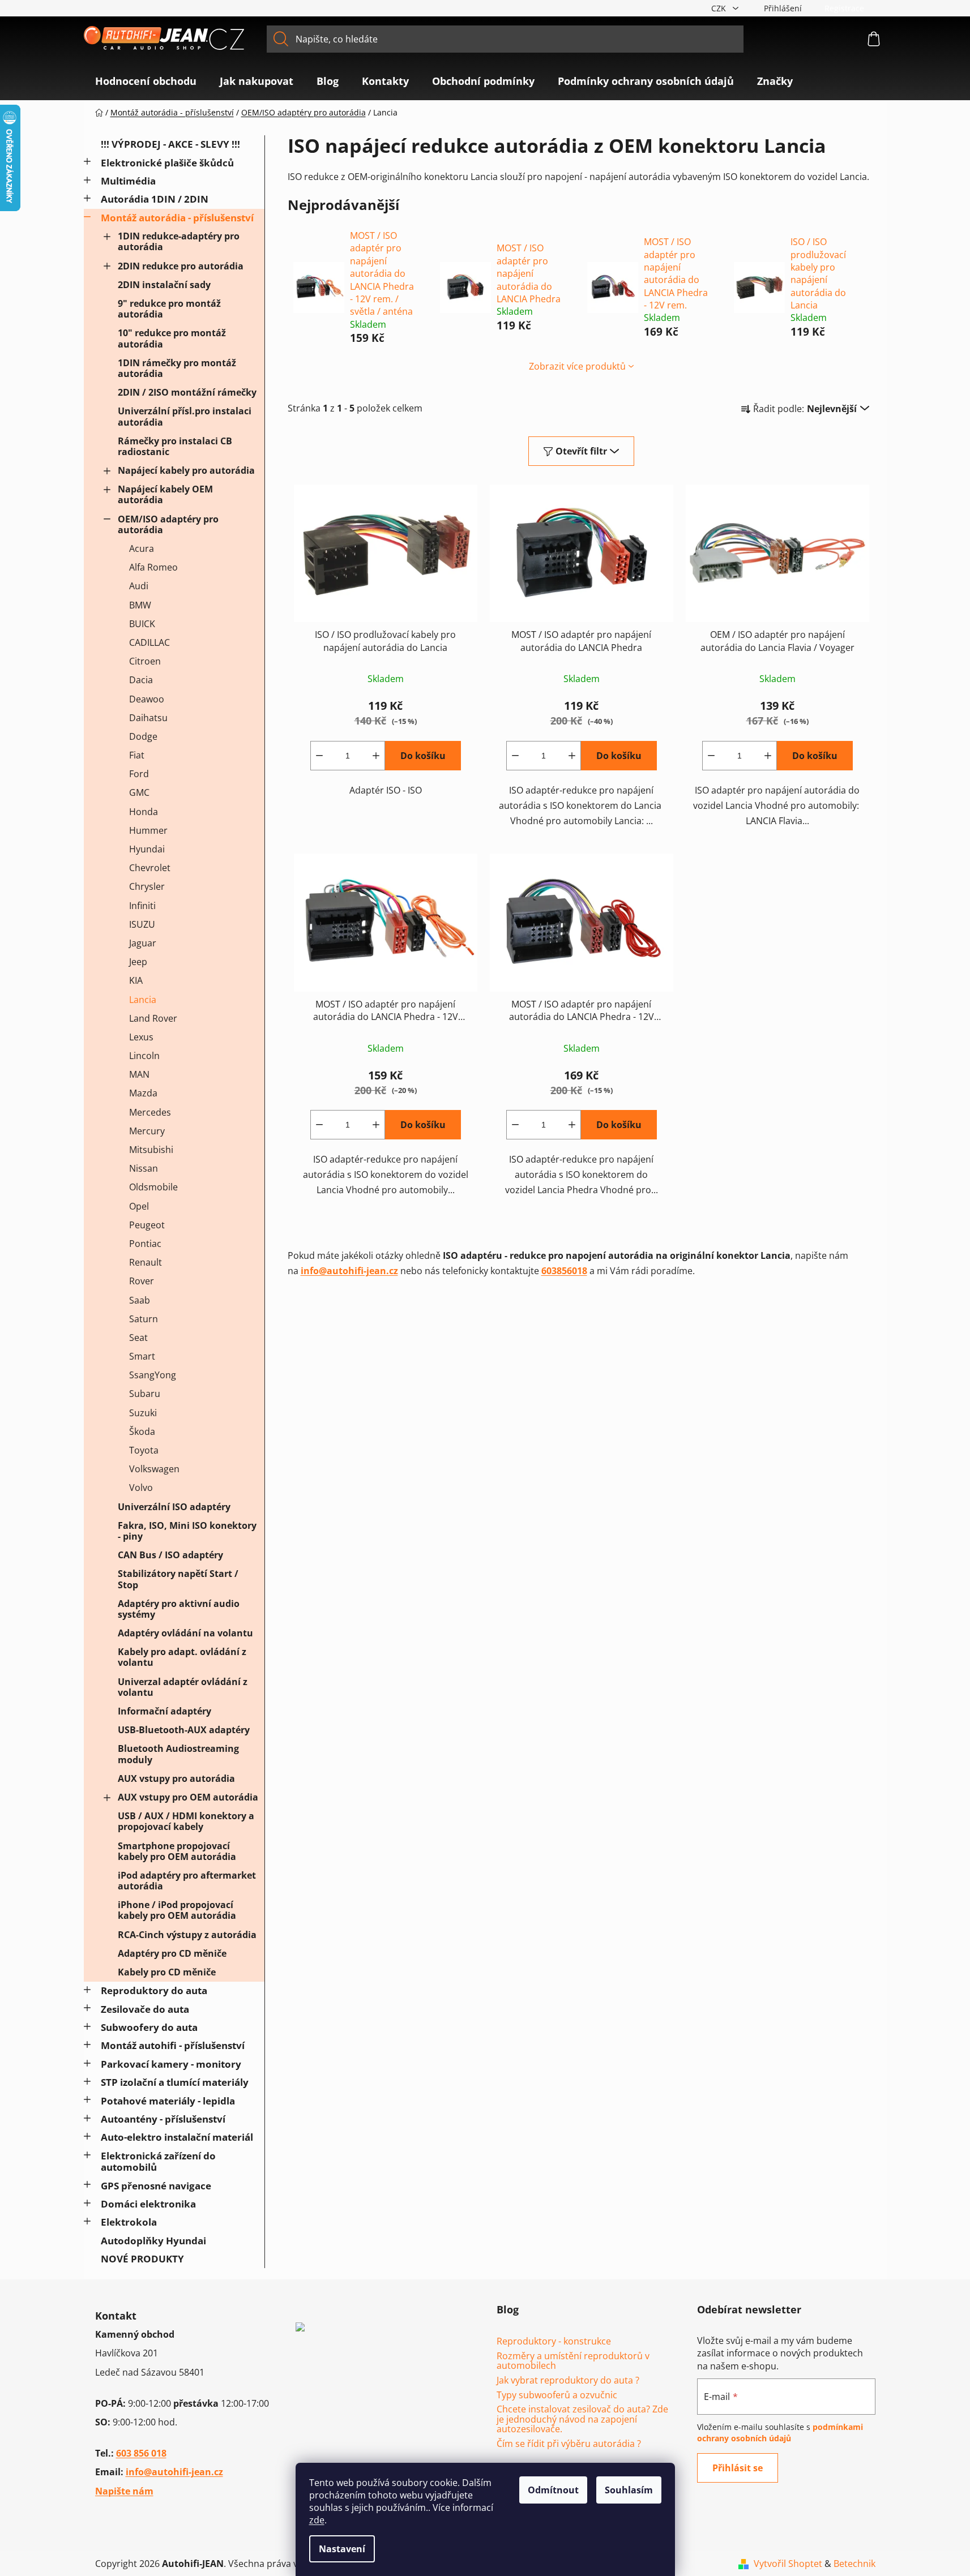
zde (317, 2520)
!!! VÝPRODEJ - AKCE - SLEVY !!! (170, 144)
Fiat (137, 755)
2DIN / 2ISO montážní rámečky (187, 392)
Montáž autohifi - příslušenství (173, 2045)
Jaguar (143, 943)
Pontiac (145, 1244)
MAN (139, 1074)
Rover (142, 1281)
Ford (139, 774)
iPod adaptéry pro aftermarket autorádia (187, 1881)
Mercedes (150, 1112)
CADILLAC (149, 642)
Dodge (143, 736)
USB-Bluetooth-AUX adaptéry (184, 1730)
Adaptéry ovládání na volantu (185, 1633)
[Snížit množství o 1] (319, 756)
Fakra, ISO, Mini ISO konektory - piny (187, 1531)
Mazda (143, 1093)
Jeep (138, 962)
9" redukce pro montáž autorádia (169, 309)
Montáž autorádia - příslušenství (177, 218)
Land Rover (153, 1018)
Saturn (144, 1319)
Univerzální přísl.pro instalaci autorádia (185, 416)
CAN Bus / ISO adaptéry (170, 1555)
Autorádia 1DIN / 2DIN (155, 199)
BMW (140, 605)
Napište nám (124, 2491)
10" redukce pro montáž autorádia (172, 338)
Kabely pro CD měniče (167, 1972)
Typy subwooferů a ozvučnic (557, 2395)
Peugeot (147, 1225)
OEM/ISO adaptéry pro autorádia (168, 524)
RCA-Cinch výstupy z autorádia (187, 1935)
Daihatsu (148, 718)
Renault (146, 1262)
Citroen (145, 661)
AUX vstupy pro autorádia (176, 1778)
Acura (142, 548)
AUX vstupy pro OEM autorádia (188, 1797)
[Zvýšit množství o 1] (376, 756)
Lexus (141, 1037)
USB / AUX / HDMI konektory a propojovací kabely (186, 1821)
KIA (136, 980)
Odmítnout (553, 2490)
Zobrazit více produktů (577, 366)
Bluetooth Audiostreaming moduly (178, 1754)
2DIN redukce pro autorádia (181, 266)
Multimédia (128, 181)
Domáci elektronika (148, 2204)
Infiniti (142, 906)
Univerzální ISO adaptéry (174, 1507)
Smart (142, 1356)
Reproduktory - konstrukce (554, 2342)
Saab (140, 1300)
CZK (720, 8)
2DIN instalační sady (164, 285)
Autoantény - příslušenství (163, 2119)
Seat (138, 1338)
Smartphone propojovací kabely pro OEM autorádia (177, 1851)
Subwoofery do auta (149, 2027)
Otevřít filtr (581, 451)
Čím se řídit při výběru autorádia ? (569, 2444)
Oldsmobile (153, 1187)
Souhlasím (629, 2490)
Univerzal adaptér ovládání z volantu (183, 1687)
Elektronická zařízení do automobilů (158, 2161)
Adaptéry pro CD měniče (172, 1953)
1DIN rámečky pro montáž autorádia (177, 368)
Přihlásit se (738, 2468)
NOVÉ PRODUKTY (142, 2259)
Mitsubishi (151, 1150)
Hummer (148, 830)
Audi (139, 586)
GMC (139, 792)
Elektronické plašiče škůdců (167, 163)
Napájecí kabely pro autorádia (186, 470)
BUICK (142, 624)
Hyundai (147, 849)
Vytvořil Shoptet (788, 2564)
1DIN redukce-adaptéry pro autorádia (179, 241)
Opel (139, 1206)
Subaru (145, 1394)
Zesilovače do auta (145, 2009)
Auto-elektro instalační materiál (177, 2137)
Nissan (144, 1168)
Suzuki (143, 1413)
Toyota (144, 1450)
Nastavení (342, 2549)
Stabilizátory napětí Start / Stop (178, 1579)
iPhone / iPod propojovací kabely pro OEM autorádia (177, 1910)
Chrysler (147, 886)
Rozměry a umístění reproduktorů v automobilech (573, 2361)
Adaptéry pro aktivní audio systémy (179, 1609)
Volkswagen (154, 1469)
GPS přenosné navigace (156, 2186)
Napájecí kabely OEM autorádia (165, 494)
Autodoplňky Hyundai (153, 2241)
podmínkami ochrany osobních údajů (780, 2433)
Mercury (147, 1131)
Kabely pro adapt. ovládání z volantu (182, 1657)
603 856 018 (141, 2453)
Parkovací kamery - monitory (171, 2064)
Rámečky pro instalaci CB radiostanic (175, 446)
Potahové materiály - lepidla (168, 2101)
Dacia (141, 680)
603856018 (564, 1271)
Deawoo (147, 699)
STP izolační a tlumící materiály (175, 2082)
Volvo (141, 1488)
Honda (144, 812)
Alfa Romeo (153, 567)
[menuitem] (146, 81)
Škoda (142, 1431)
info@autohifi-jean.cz (349, 1271)
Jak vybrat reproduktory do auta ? (568, 2381)
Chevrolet (150, 868)
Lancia (143, 1000)
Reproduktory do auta (154, 1990)
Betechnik (854, 2564)
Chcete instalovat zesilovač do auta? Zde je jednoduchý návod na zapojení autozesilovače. (582, 2419)
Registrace (844, 8)
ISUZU (142, 924)
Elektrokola (129, 2222)
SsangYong (153, 1375)
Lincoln (144, 1056)
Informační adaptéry (164, 1711)
